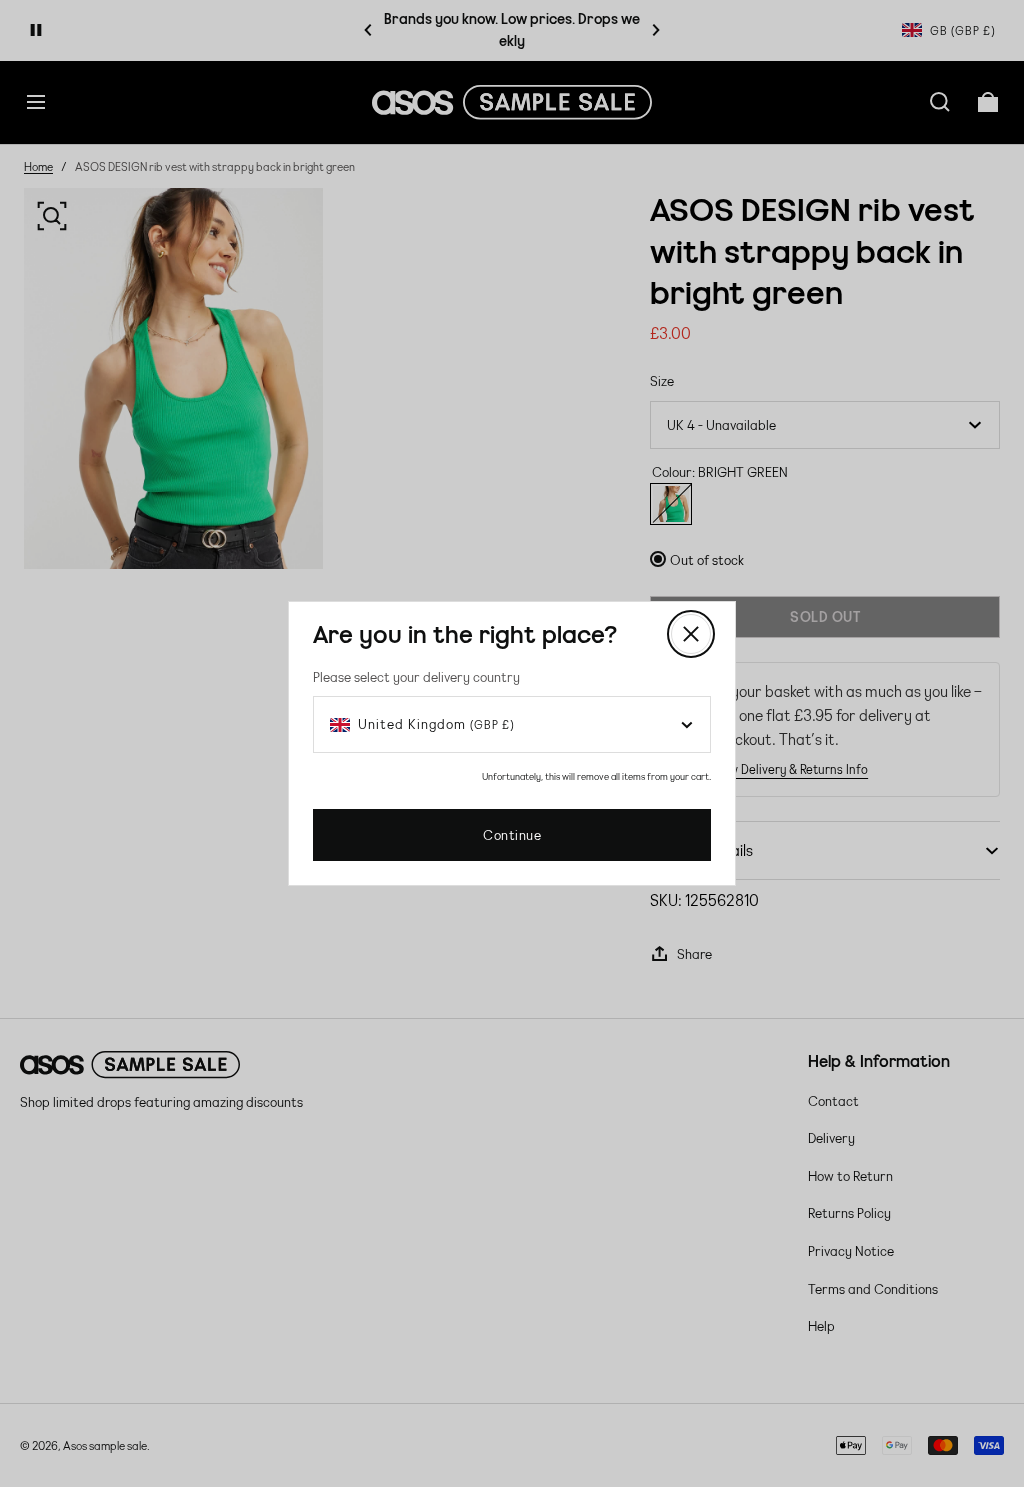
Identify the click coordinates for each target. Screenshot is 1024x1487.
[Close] (691, 634)
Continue (512, 835)
